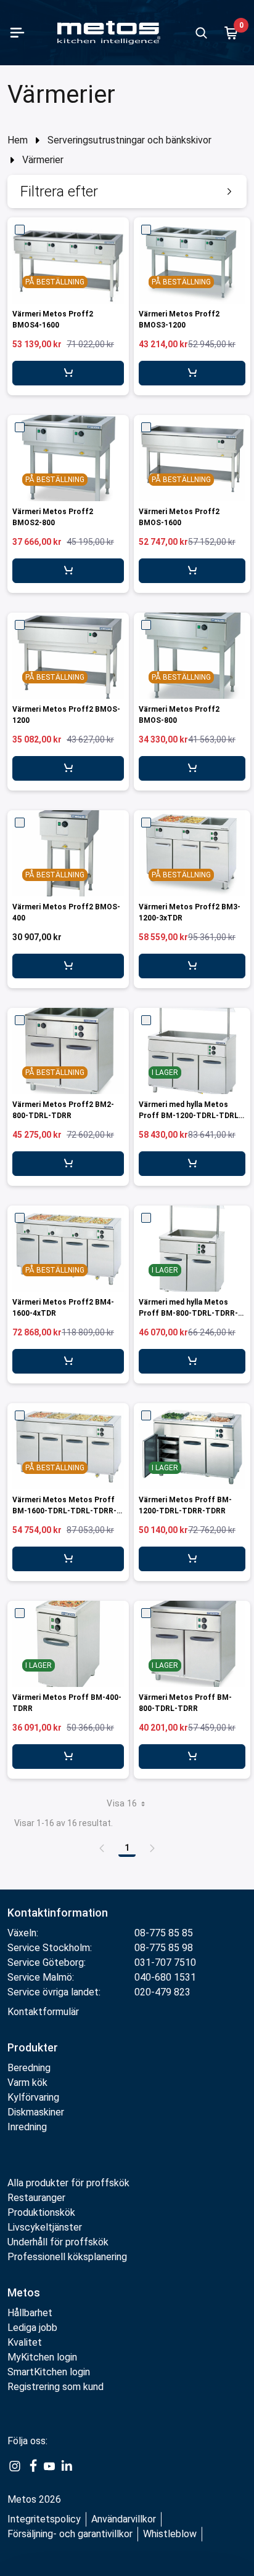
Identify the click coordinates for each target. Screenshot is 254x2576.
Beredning (29, 2068)
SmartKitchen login (49, 2372)
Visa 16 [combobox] (122, 1803)
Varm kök (27, 2083)
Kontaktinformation (58, 1913)
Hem (18, 140)
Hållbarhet (30, 2313)
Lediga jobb (32, 2328)
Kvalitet (25, 2342)
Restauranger (36, 2198)
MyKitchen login (42, 2357)
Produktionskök (41, 2212)
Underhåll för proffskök (58, 2242)
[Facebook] (32, 2466)
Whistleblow (170, 2534)
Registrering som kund (55, 2387)
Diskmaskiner (36, 2112)
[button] (127, 191)
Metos (24, 2292)
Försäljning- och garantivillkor (70, 2534)
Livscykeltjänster (45, 2227)
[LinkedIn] (67, 2466)
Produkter (33, 2047)
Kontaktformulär (43, 2012)
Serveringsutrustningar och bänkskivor (129, 140)
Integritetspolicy (44, 2519)
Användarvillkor (124, 2519)
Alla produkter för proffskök (68, 2183)
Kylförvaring (33, 2097)
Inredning (27, 2127)
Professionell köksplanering (67, 2257)
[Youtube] (49, 2466)
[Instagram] (15, 2466)
